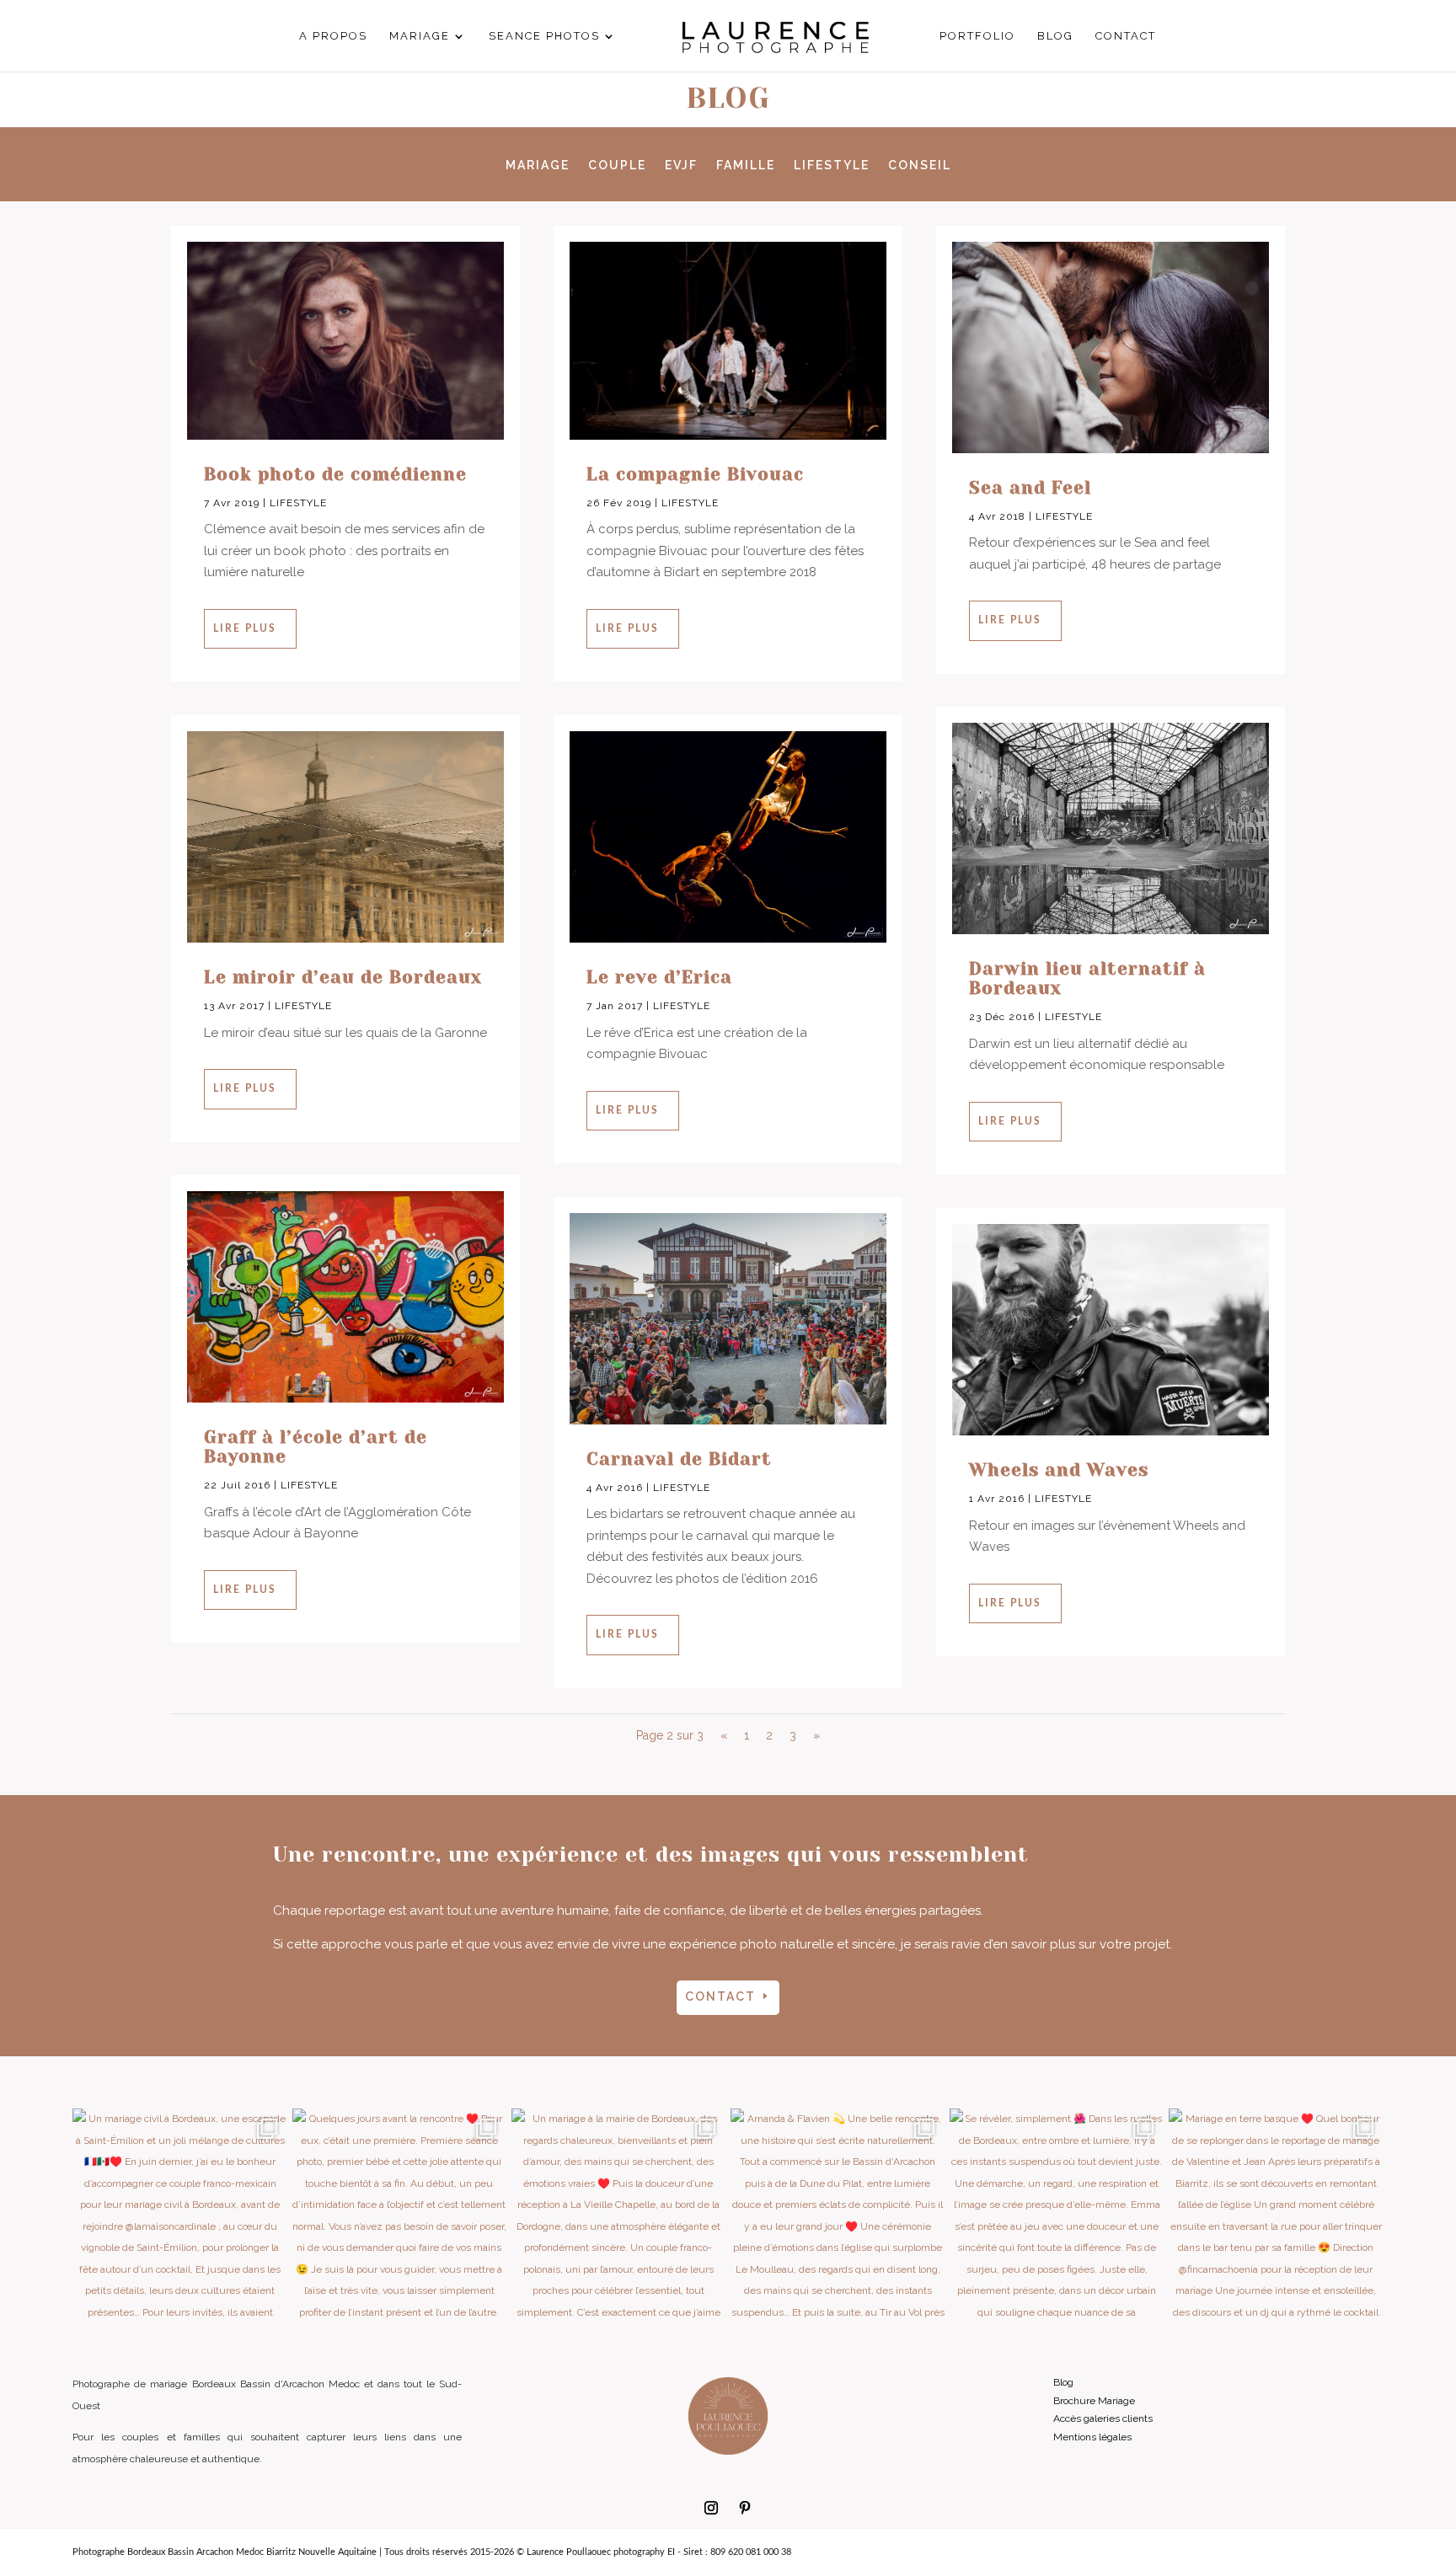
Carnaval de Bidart (679, 1459)
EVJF (681, 166)
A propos (333, 36)
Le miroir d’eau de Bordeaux (343, 977)
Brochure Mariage (1094, 2401)
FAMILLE (746, 166)
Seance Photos (544, 36)
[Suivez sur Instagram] (711, 2508)
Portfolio (977, 36)
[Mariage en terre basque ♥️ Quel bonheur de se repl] (1276, 2215)
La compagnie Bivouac (695, 474)
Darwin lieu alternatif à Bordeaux (1087, 978)
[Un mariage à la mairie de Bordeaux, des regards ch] (618, 2215)
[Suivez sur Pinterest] (745, 2508)
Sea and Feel (1030, 488)
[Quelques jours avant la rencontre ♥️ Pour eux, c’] (399, 2215)
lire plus (245, 628)
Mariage (420, 36)
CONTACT (720, 1996)
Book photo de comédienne (335, 474)
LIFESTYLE (832, 166)
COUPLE (617, 166)
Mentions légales (1092, 2437)
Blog (1055, 36)
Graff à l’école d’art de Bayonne (316, 1447)
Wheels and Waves (1059, 1470)
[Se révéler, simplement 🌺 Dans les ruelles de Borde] (1057, 2215)
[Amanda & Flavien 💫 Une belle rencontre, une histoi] (838, 2215)
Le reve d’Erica (659, 977)
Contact (1126, 36)
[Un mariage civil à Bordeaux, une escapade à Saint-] (179, 2215)
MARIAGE (538, 166)
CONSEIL (920, 166)
